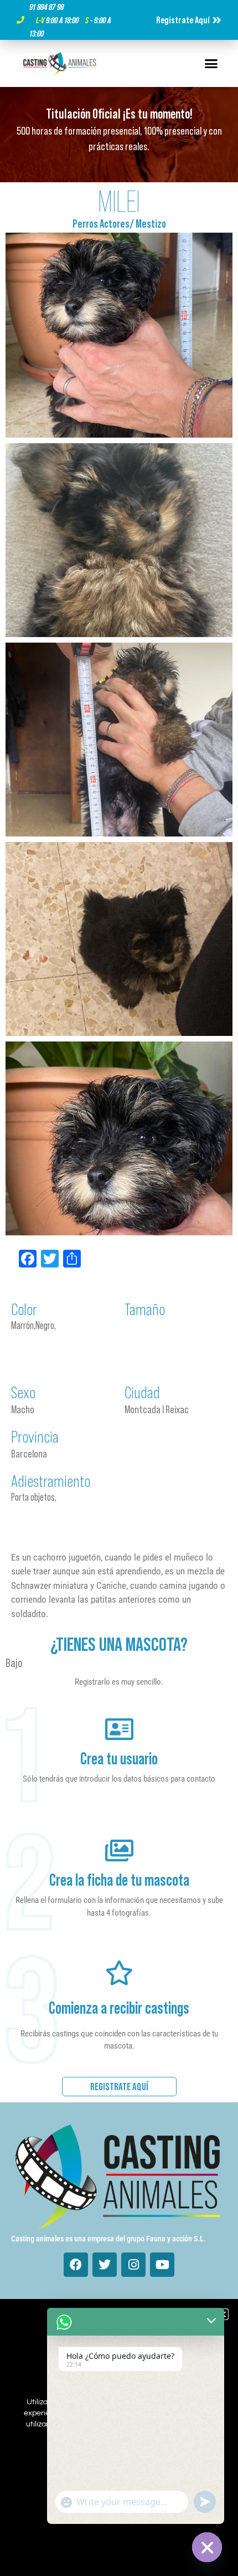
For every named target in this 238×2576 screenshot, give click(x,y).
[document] (119, 1288)
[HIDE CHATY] (207, 2547)
